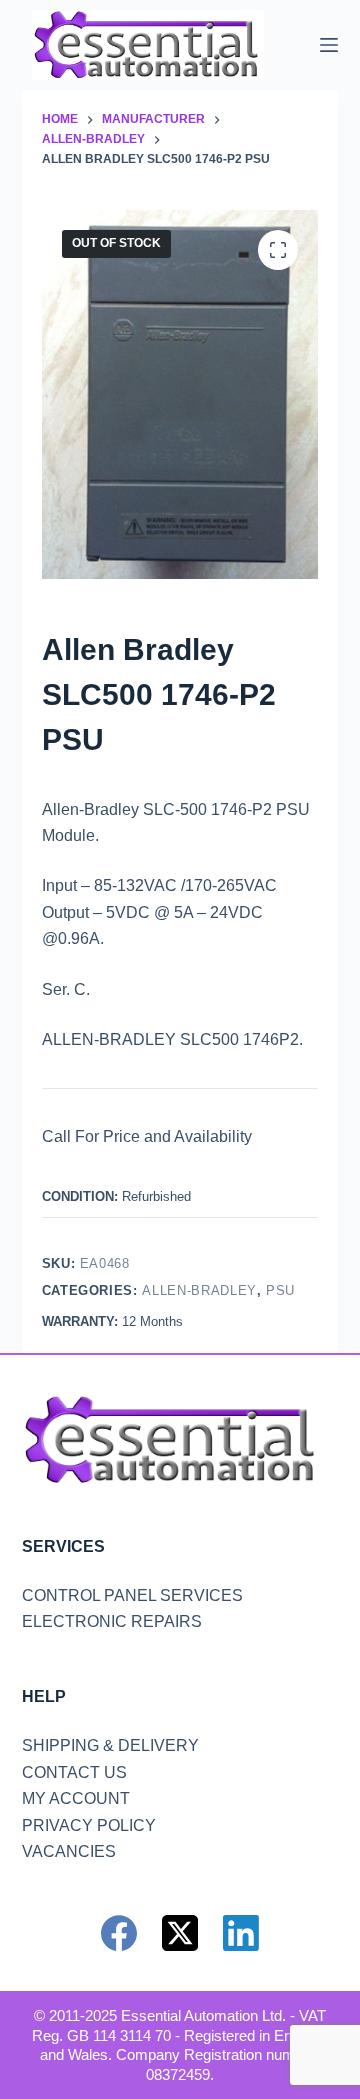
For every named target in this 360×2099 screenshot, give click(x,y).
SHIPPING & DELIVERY (110, 1745)
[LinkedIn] (241, 1933)
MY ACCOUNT (76, 1798)
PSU (280, 1290)
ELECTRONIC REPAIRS (112, 1621)
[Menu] (329, 45)
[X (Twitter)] (180, 1933)
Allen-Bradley (199, 1290)
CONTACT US (74, 1772)
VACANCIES (69, 1851)
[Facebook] (119, 1933)
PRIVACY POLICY (89, 1825)
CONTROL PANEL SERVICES (132, 1595)
